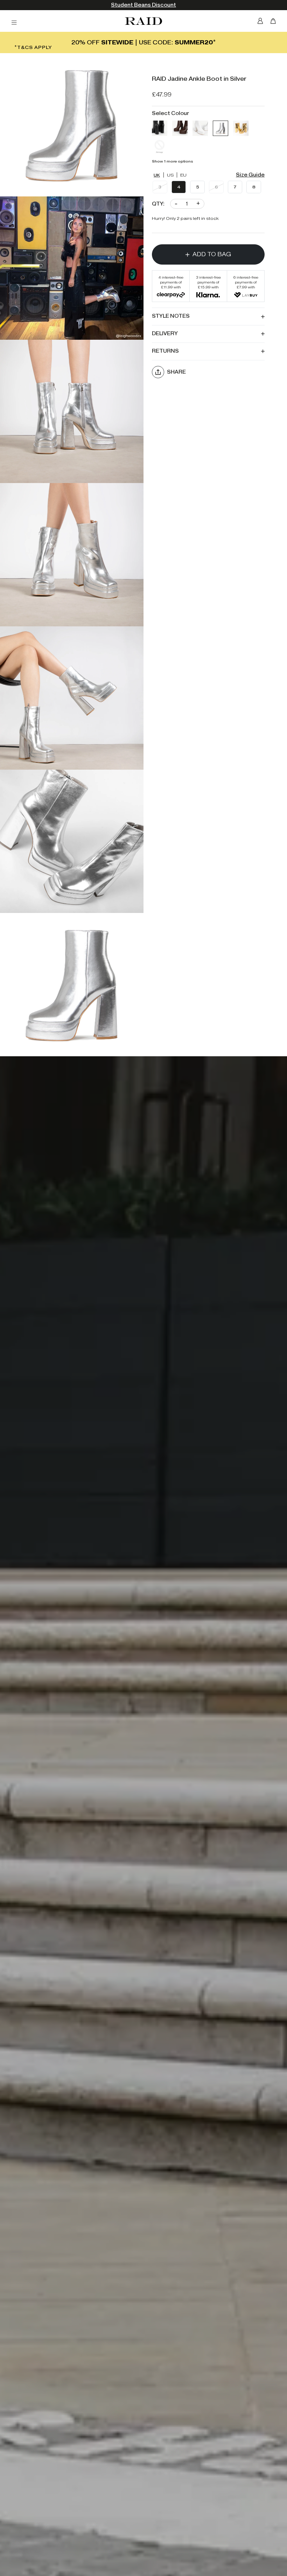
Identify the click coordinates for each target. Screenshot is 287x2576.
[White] (200, 128)
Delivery (165, 334)
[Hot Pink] (160, 146)
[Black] (160, 128)
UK (157, 175)
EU (183, 175)
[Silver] (220, 128)
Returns (165, 351)
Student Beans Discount (143, 5)
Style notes (171, 316)
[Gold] (241, 128)
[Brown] (180, 128)
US (170, 175)
